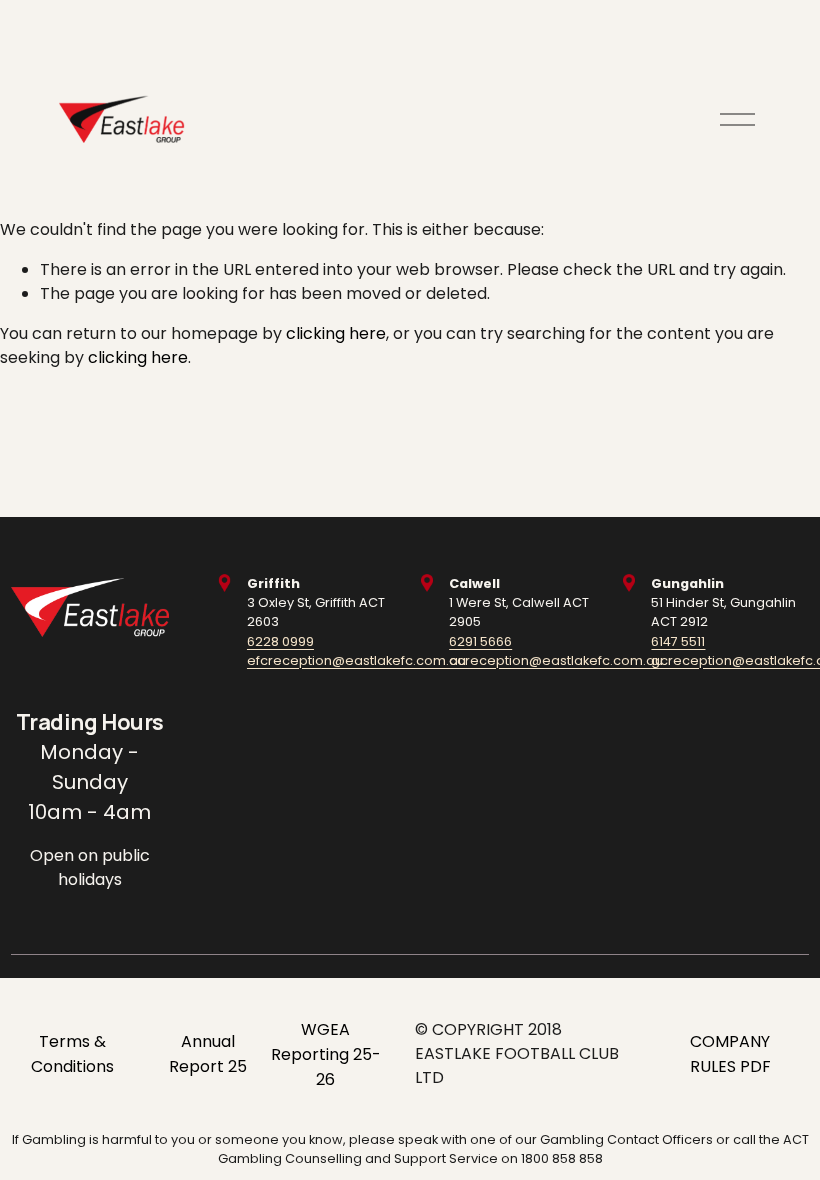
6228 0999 (280, 641)
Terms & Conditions (72, 1054)
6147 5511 (678, 641)
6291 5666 (480, 641)
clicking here (336, 333)
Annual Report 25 (208, 1054)
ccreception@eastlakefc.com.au (556, 660)
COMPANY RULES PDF (730, 1054)
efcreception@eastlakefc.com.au (356, 660)
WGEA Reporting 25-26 (326, 1054)
